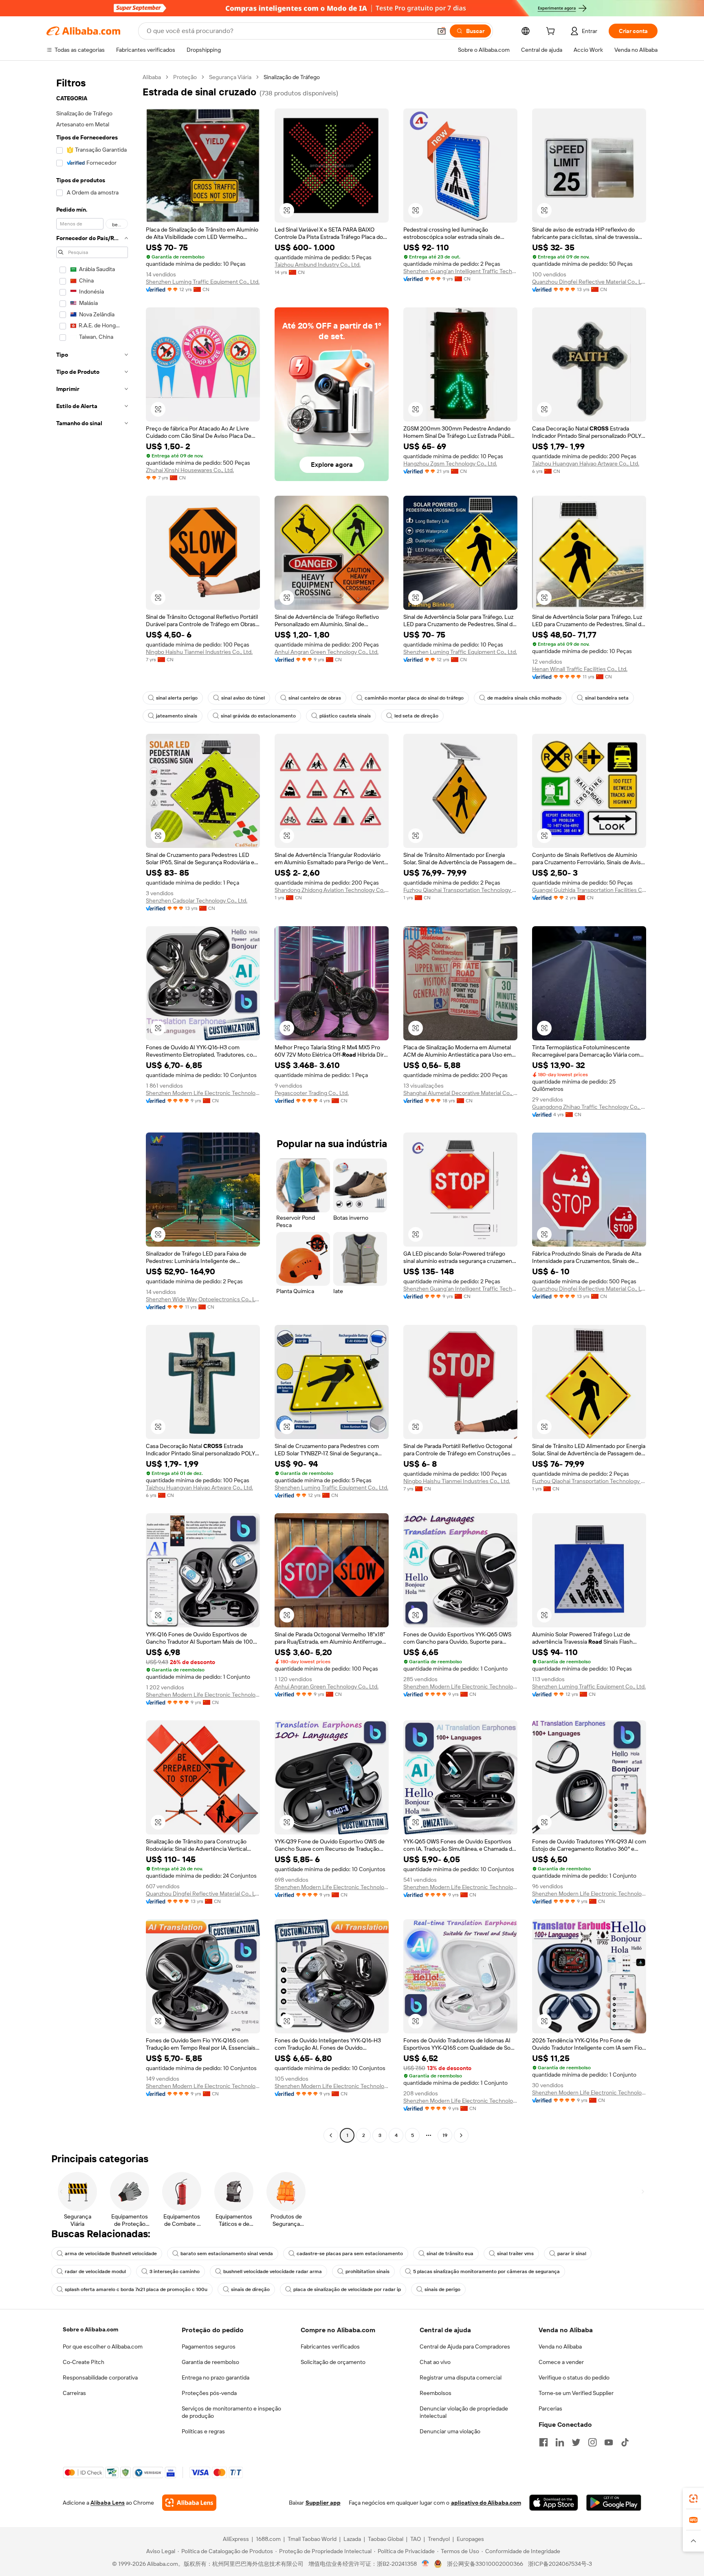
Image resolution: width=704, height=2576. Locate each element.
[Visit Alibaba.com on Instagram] (592, 2442)
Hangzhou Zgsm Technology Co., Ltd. (450, 464)
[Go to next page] (461, 2135)
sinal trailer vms (515, 2254)
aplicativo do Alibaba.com (486, 2503)
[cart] (552, 32)
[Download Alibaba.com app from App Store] (554, 2503)
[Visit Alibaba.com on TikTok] (625, 2442)
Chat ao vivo (435, 2362)
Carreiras (74, 2393)
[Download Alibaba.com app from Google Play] (614, 2503)
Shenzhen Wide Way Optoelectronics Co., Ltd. (203, 1299)
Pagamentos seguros (209, 2346)
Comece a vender (561, 2362)
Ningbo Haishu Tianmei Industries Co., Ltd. (199, 652)
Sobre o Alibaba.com (90, 2329)
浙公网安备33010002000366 (485, 2564)
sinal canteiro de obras (315, 698)
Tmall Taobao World (312, 2539)
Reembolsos (436, 2393)
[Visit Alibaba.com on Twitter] (576, 2442)
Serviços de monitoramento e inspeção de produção (231, 2412)
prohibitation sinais (367, 2271)
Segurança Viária (230, 77)
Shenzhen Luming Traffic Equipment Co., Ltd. (203, 282)
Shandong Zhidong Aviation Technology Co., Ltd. (332, 890)
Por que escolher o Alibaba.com (103, 2346)
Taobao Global (386, 2539)
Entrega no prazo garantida (216, 2377)
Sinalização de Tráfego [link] (292, 77)
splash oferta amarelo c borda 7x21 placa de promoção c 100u (136, 2289)
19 (445, 2135)
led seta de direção (416, 716)
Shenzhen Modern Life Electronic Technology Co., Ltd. (203, 1093)
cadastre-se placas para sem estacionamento (350, 2254)
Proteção (185, 77)
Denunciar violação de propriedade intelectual (464, 2412)
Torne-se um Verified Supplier (576, 2393)
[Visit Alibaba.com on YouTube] (609, 2442)
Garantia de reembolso (210, 2362)
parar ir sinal (572, 2254)
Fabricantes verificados (330, 2346)
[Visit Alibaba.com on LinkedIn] (560, 2442)
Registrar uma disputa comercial (461, 2377)
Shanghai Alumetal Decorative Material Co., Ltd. (460, 1093)
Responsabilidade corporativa (100, 2377)
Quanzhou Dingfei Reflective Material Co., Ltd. (589, 282)
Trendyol (439, 2539)
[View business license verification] (426, 2564)
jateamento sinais (177, 716)
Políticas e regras (203, 2431)
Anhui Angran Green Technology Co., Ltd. (327, 652)
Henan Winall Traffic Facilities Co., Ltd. (580, 669)
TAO (416, 2539)
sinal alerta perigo (177, 698)
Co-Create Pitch (84, 2362)
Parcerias (550, 2408)
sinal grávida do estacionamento (258, 716)
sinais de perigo (442, 2289)
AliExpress (236, 2539)
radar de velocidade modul (95, 2271)
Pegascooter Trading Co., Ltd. (312, 1093)
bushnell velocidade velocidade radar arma (273, 2271)
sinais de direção (250, 2289)
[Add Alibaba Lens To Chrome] (189, 2503)
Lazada (352, 2539)
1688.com (268, 2539)
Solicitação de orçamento (333, 2362)
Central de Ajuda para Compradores (465, 2346)
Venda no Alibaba (560, 2346)
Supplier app (323, 2503)
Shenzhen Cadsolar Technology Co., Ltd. (197, 901)
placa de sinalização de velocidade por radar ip (347, 2289)
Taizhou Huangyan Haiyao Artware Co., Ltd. (586, 464)
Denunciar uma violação (450, 2431)
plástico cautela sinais (345, 716)
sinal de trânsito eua (450, 2254)
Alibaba (152, 77)
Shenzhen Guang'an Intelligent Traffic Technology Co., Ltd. (460, 271)
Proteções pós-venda (209, 2393)
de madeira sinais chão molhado (524, 698)
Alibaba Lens (108, 2503)
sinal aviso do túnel (243, 698)
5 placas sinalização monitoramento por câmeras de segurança (486, 2271)
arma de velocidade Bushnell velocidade (111, 2254)
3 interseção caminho (175, 2271)
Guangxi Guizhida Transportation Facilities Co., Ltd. (589, 890)
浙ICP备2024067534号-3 (560, 2564)
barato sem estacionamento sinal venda (227, 2254)
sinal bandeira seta (607, 698)
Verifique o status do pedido (574, 2377)
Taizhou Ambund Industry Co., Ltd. (318, 265)
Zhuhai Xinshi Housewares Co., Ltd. (190, 470)
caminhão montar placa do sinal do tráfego (414, 698)
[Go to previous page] (331, 2135)
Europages (470, 2539)
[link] (693, 2499)
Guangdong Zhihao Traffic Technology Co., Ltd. (589, 1107)
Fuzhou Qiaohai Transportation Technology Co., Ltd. (460, 890)
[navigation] (92, 1107)
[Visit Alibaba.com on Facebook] (543, 2442)
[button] (442, 31)
